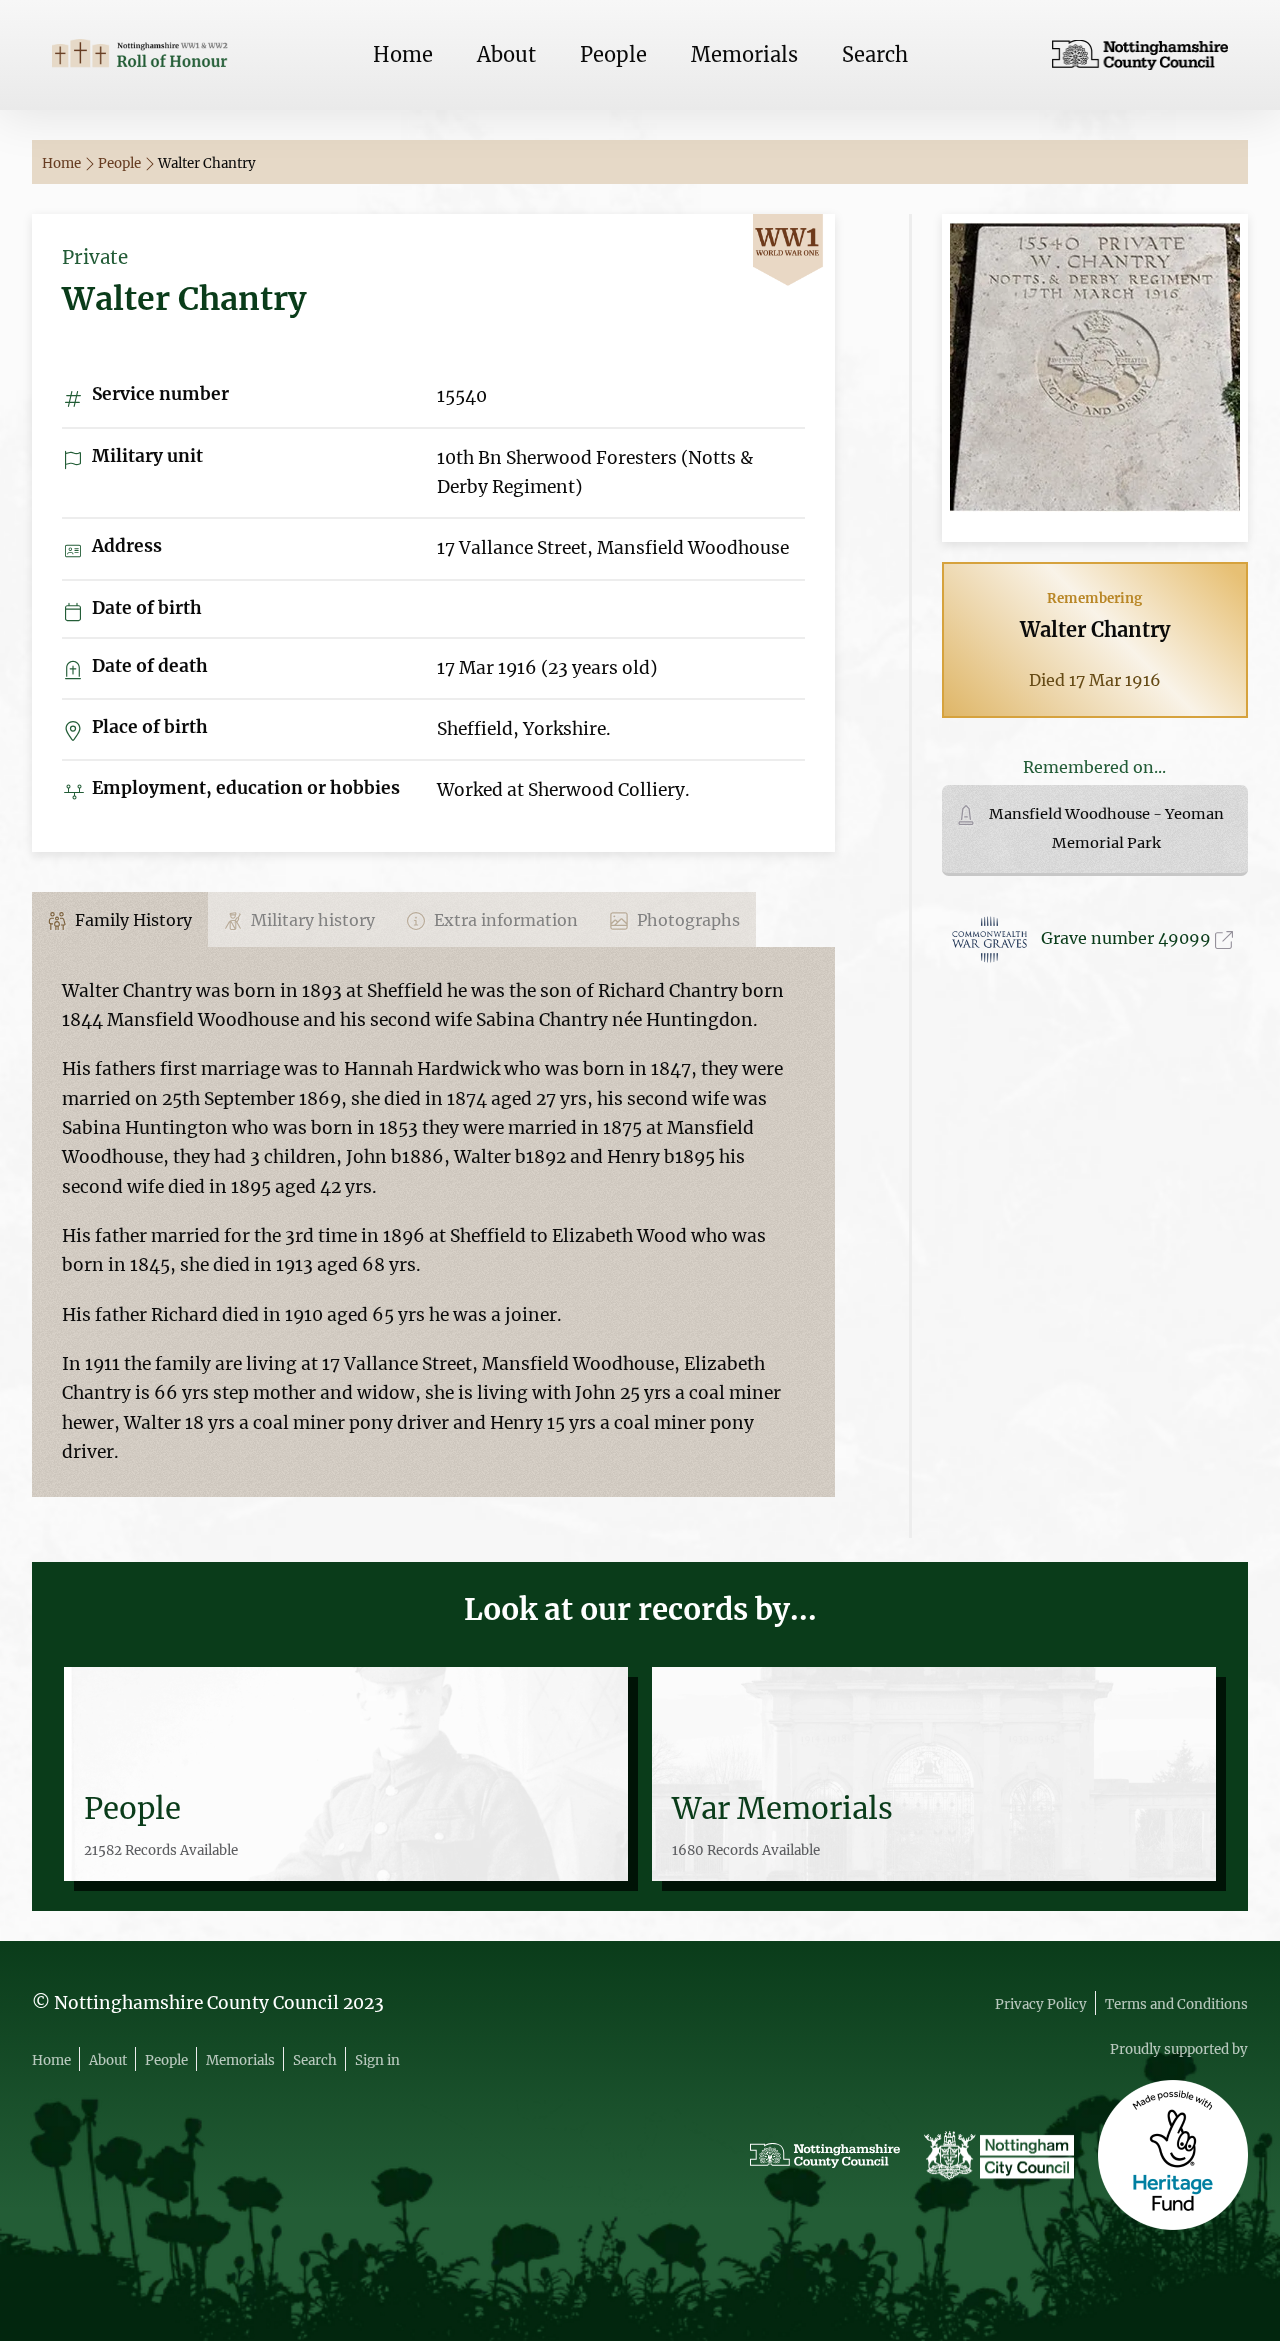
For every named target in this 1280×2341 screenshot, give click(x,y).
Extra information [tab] (504, 920)
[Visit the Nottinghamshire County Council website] (1140, 54)
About (506, 54)
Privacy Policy (1041, 2004)
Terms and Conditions (1176, 2004)
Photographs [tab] (686, 920)
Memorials (744, 54)
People (613, 54)
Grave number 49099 (1128, 938)
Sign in (377, 2060)
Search (875, 54)
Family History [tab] (131, 920)
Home (403, 54)
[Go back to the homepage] (140, 55)
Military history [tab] (311, 920)
